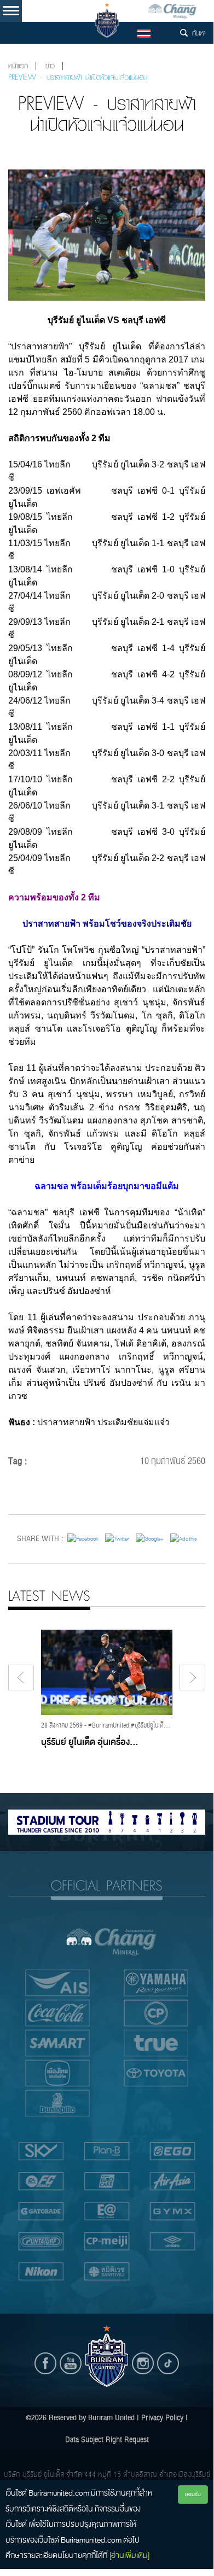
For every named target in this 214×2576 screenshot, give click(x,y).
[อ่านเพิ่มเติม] (129, 2555)
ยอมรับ (193, 2494)
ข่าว (50, 66)
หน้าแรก (18, 66)
